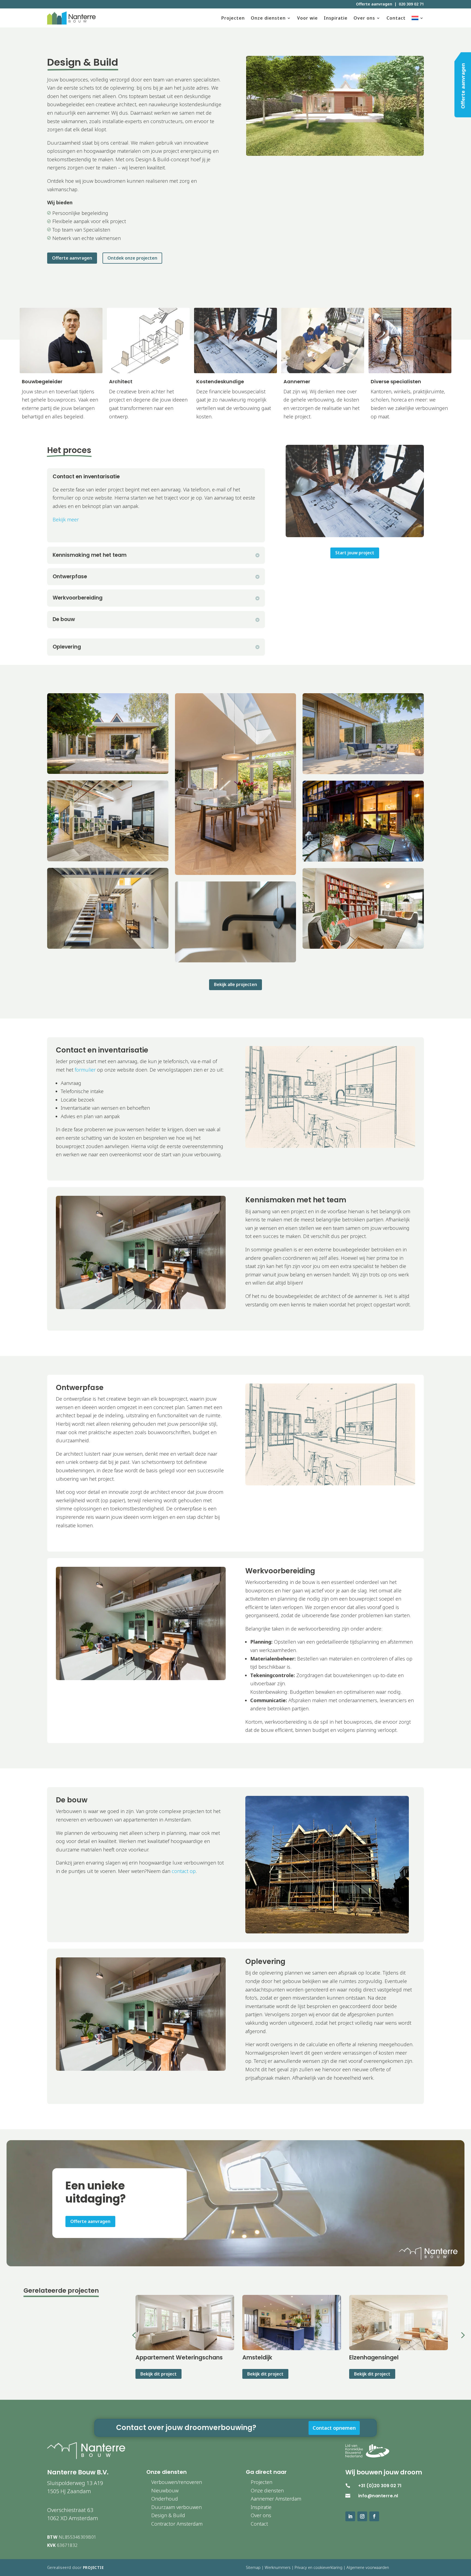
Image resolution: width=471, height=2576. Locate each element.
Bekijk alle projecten (235, 984)
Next (456, 2336)
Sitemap (253, 2567)
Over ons (364, 18)
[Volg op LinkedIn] (350, 2516)
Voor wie (307, 18)
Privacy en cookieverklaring (318, 2567)
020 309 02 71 (411, 4)
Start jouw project (355, 553)
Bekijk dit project (158, 2374)
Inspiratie (336, 18)
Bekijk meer (66, 519)
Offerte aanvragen (374, 4)
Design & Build (168, 2515)
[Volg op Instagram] (362, 2516)
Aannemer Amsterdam (276, 2499)
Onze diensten (268, 18)
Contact (396, 18)
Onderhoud (165, 2499)
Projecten (233, 18)
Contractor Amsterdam (177, 2524)
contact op (184, 1871)
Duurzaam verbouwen (176, 2507)
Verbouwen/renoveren (177, 2482)
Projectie (93, 2567)
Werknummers (278, 2567)
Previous (127, 2336)
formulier (85, 1070)
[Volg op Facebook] (374, 2516)
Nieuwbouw (165, 2490)
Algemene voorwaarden (368, 2567)
